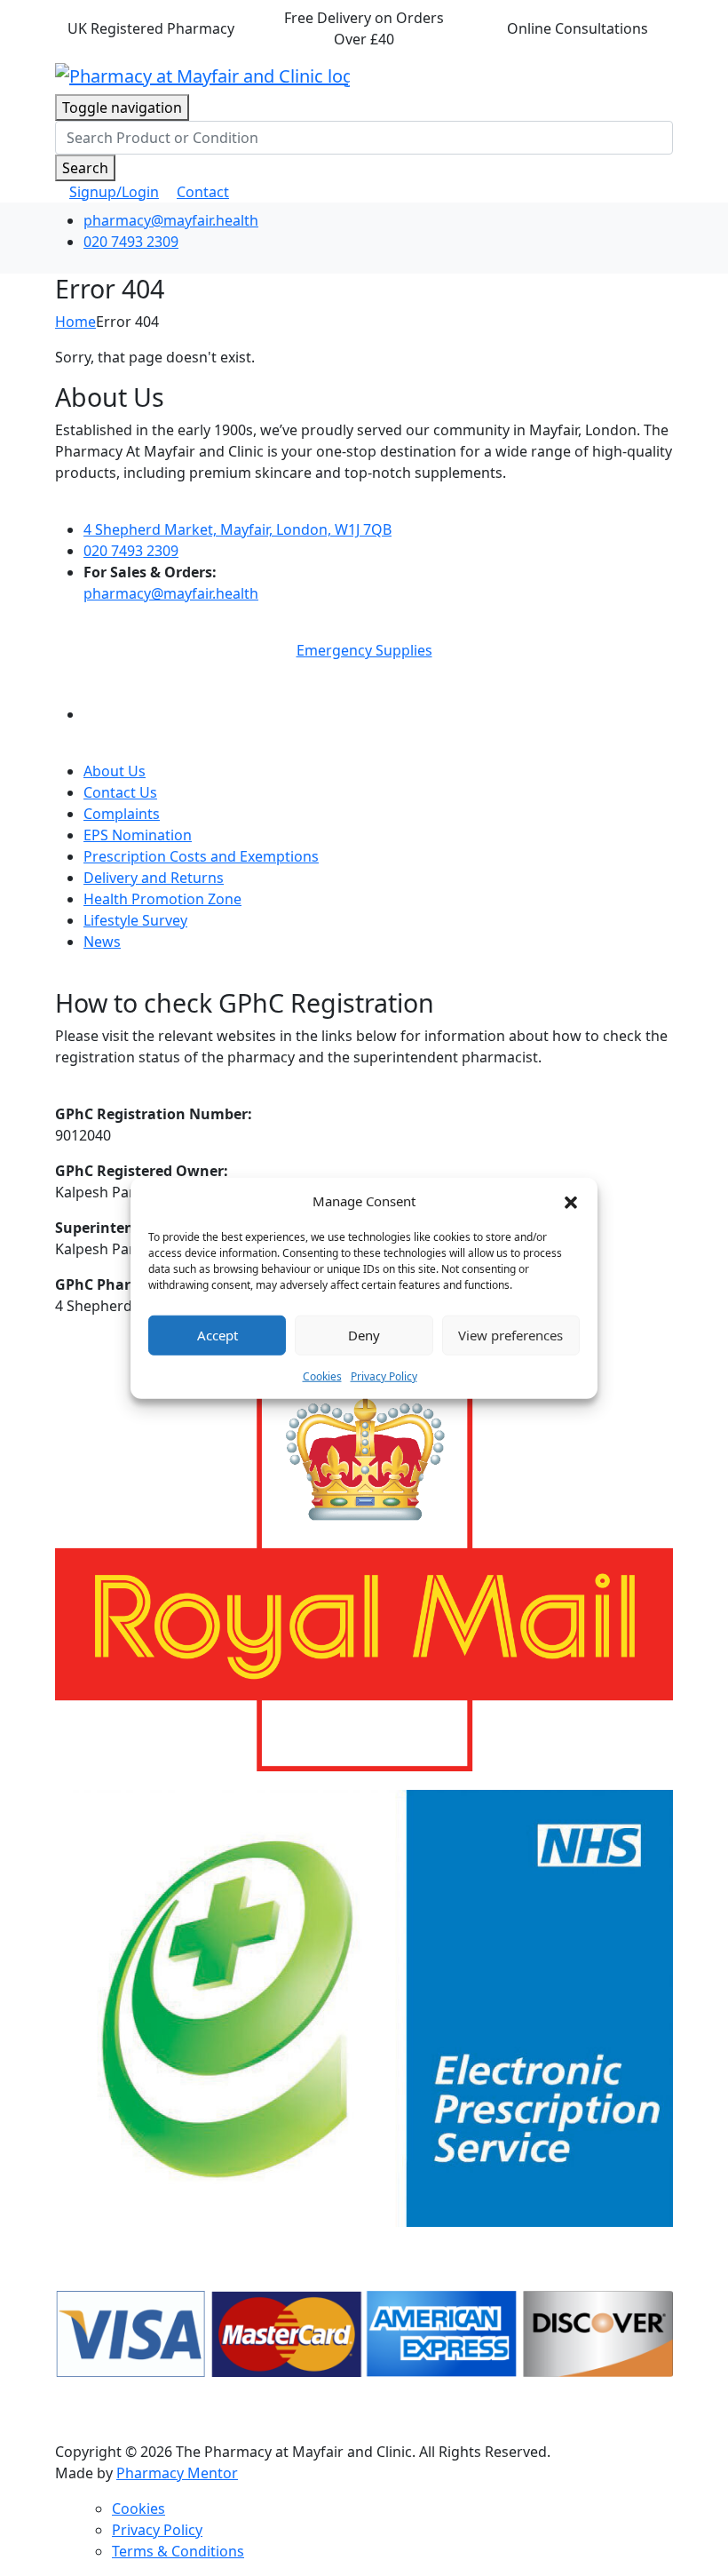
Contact (203, 192)
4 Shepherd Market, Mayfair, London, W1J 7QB (237, 529)
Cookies (322, 1375)
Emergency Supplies (364, 650)
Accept (218, 1335)
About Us (115, 771)
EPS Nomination (138, 835)
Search (85, 168)
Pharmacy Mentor (177, 2473)
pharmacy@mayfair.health (171, 220)
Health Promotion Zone (162, 899)
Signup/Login (114, 192)
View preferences (510, 1335)
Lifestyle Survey (135, 920)
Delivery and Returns (154, 878)
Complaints (122, 814)
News (102, 942)
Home (75, 322)
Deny (364, 1335)
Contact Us (120, 792)
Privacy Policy (384, 1375)
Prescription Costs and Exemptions (201, 856)
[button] (571, 1201)
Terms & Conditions (178, 2551)
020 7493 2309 (131, 242)
